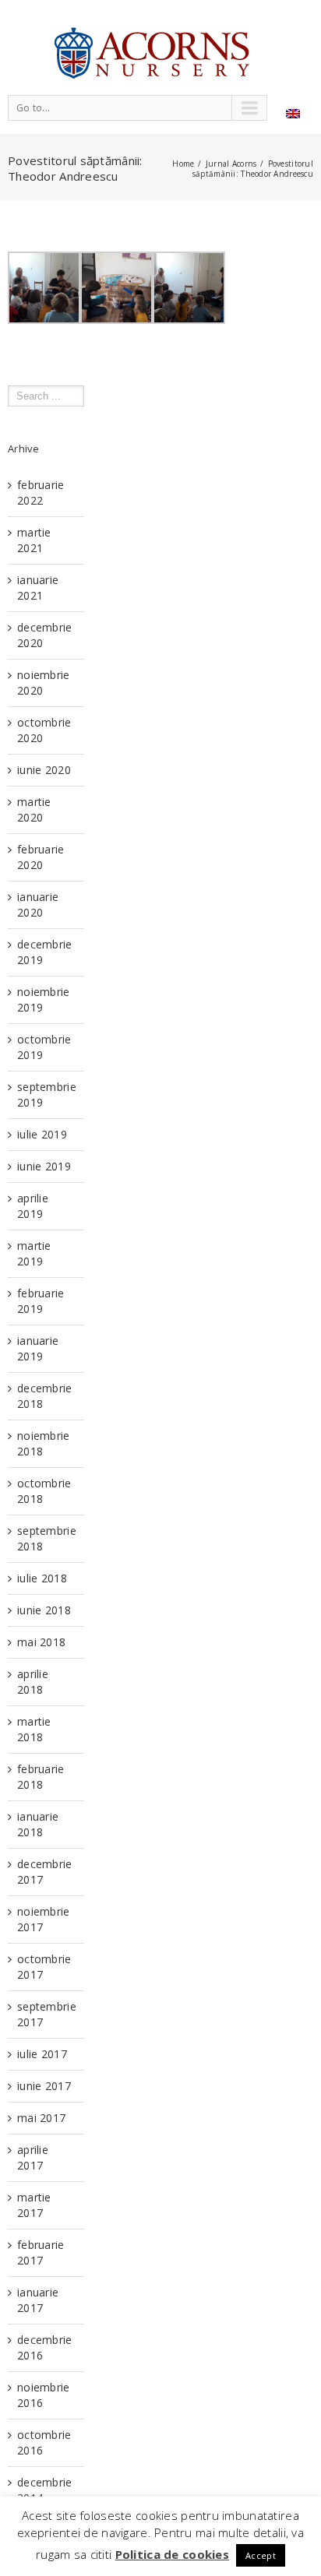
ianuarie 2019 (38, 1348)
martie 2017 (34, 2205)
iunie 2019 (44, 1166)
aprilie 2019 (33, 1206)
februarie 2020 (41, 857)
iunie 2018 (44, 1610)
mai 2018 (41, 1642)
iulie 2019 (42, 1134)
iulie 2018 (42, 1578)
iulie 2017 (42, 2054)
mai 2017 (41, 2118)
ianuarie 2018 (38, 1824)
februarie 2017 (41, 2252)
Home (183, 164)
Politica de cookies (172, 2554)
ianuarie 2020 (38, 904)
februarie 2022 (41, 493)
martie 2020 (34, 809)
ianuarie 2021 (38, 588)
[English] (293, 114)
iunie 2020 (44, 770)
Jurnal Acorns (231, 164)
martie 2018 (34, 1729)
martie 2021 (34, 540)
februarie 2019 (41, 1301)
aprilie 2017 (33, 2157)
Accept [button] (261, 2555)
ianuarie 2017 (38, 2300)
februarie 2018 (41, 1777)
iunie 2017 (44, 2086)
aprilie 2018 (33, 1682)
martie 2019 (34, 1253)
